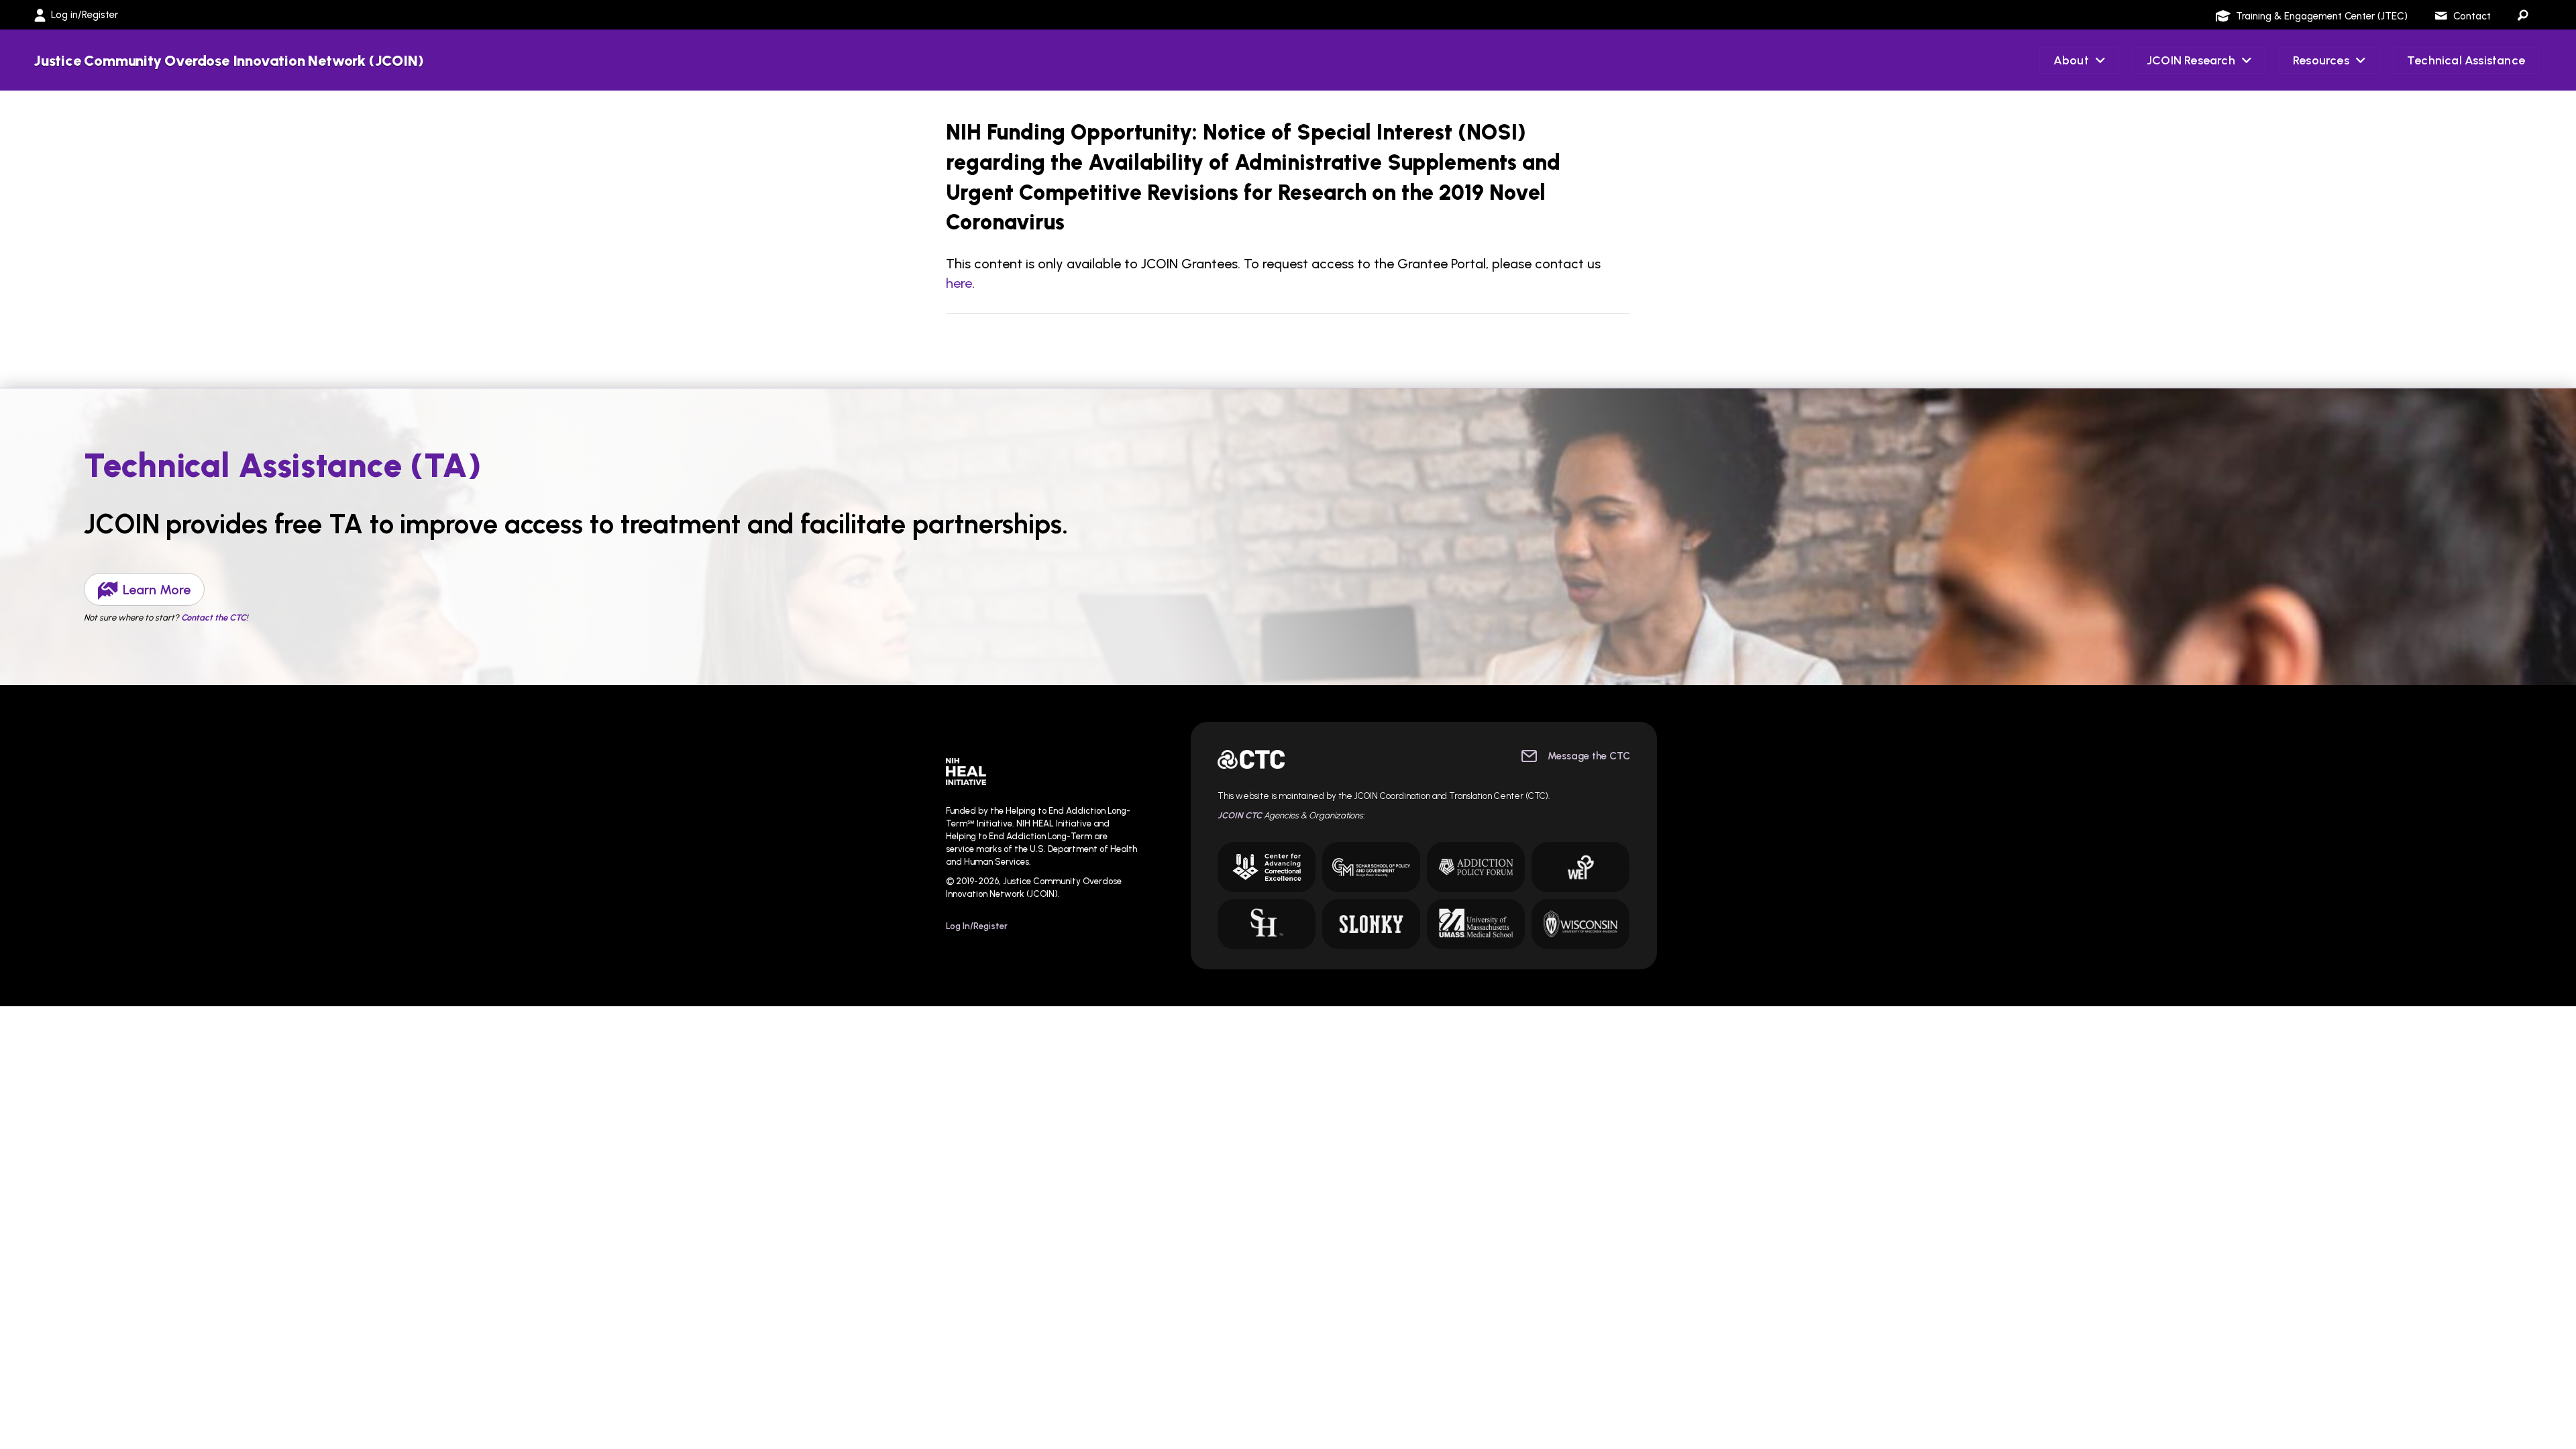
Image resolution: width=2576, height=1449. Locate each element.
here (959, 283)
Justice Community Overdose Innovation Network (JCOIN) (228, 61)
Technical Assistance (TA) (283, 465)
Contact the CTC (214, 618)
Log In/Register (977, 926)
